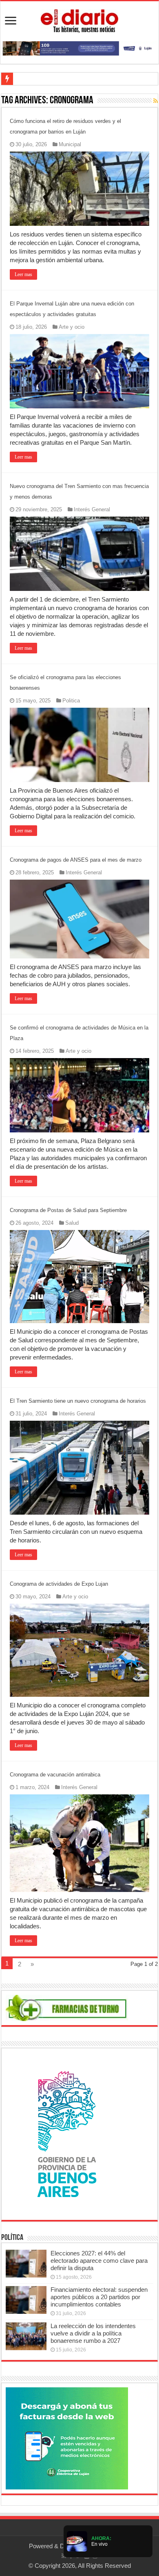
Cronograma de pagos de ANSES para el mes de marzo (76, 860)
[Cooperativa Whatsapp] (67, 2438)
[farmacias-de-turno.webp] (67, 2007)
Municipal (70, 144)
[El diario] (79, 20)
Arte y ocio (72, 327)
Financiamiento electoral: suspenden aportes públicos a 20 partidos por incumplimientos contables (99, 2297)
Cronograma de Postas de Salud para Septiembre (68, 1210)
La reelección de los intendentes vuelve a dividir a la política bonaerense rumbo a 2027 (93, 2333)
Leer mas (23, 274)
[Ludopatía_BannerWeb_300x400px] (67, 2134)
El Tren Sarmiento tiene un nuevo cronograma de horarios (78, 1401)
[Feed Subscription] (156, 101)
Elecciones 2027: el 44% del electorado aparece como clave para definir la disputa (99, 2261)
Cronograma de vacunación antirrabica (55, 1775)
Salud (72, 1223)
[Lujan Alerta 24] (79, 48)
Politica (71, 701)
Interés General (92, 509)
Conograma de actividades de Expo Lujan (59, 1584)
